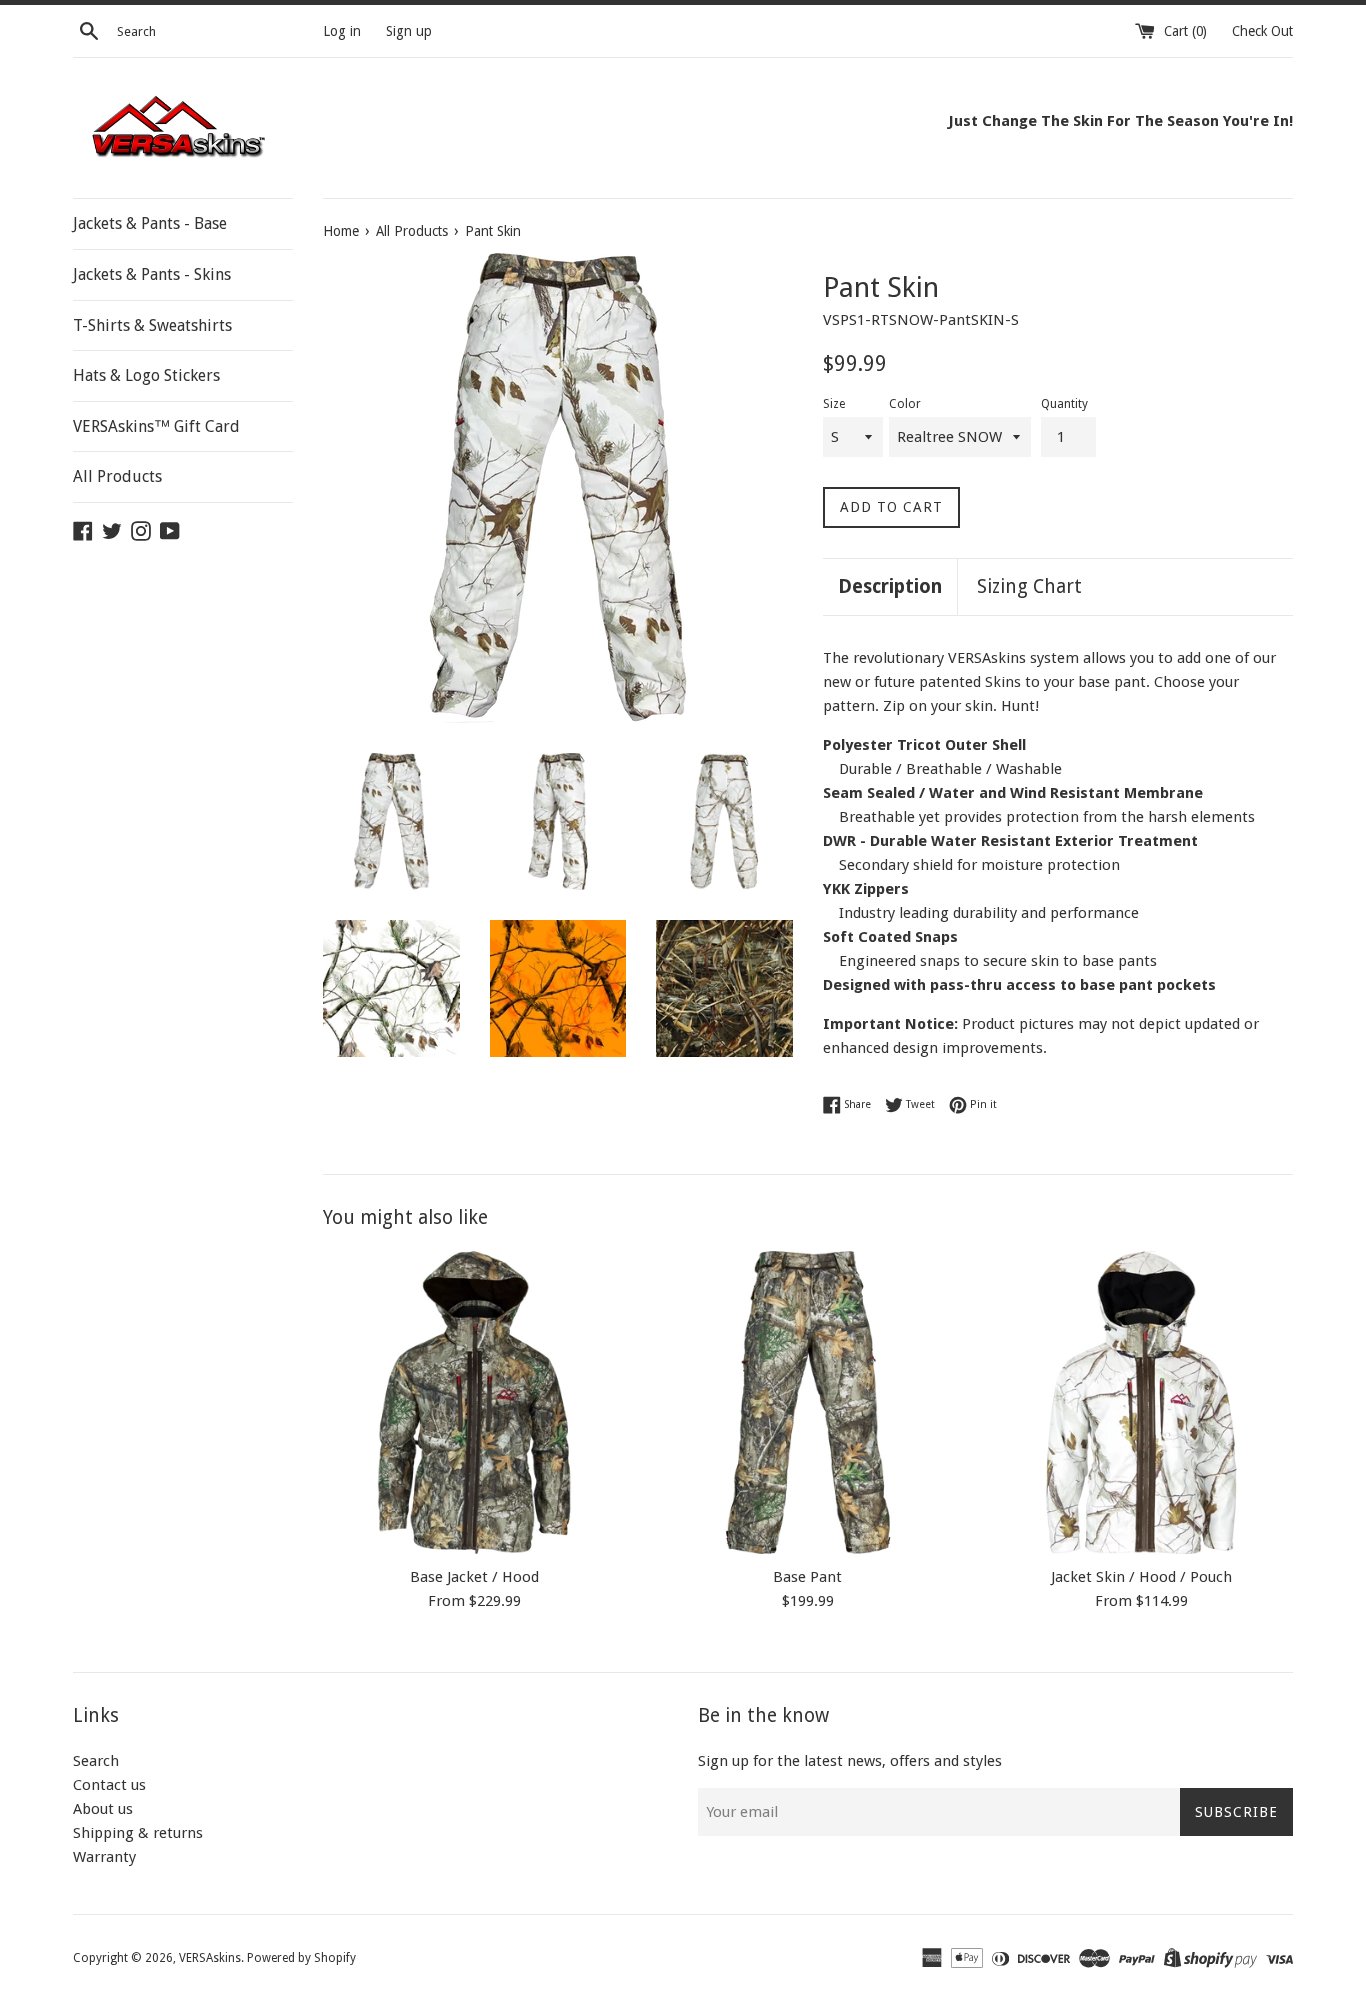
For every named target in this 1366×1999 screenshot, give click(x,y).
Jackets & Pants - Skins (152, 274)
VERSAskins (210, 1958)
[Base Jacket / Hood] (474, 1402)
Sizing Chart (1029, 586)
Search (96, 1761)
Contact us (109, 1785)
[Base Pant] (807, 1402)
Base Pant (807, 1576)
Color (905, 404)
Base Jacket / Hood (474, 1576)
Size (834, 404)
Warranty (104, 1857)
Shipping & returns (138, 1833)
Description (890, 586)
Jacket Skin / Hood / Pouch (1141, 1576)
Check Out (1262, 31)
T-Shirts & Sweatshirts (152, 325)
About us (103, 1809)
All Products (117, 476)
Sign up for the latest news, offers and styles (850, 1761)
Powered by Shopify (301, 1958)
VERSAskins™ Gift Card (156, 426)
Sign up (409, 31)
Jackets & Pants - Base (150, 223)
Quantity (1064, 404)
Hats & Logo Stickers (146, 375)
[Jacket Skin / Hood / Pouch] (1141, 1402)
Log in (342, 31)
